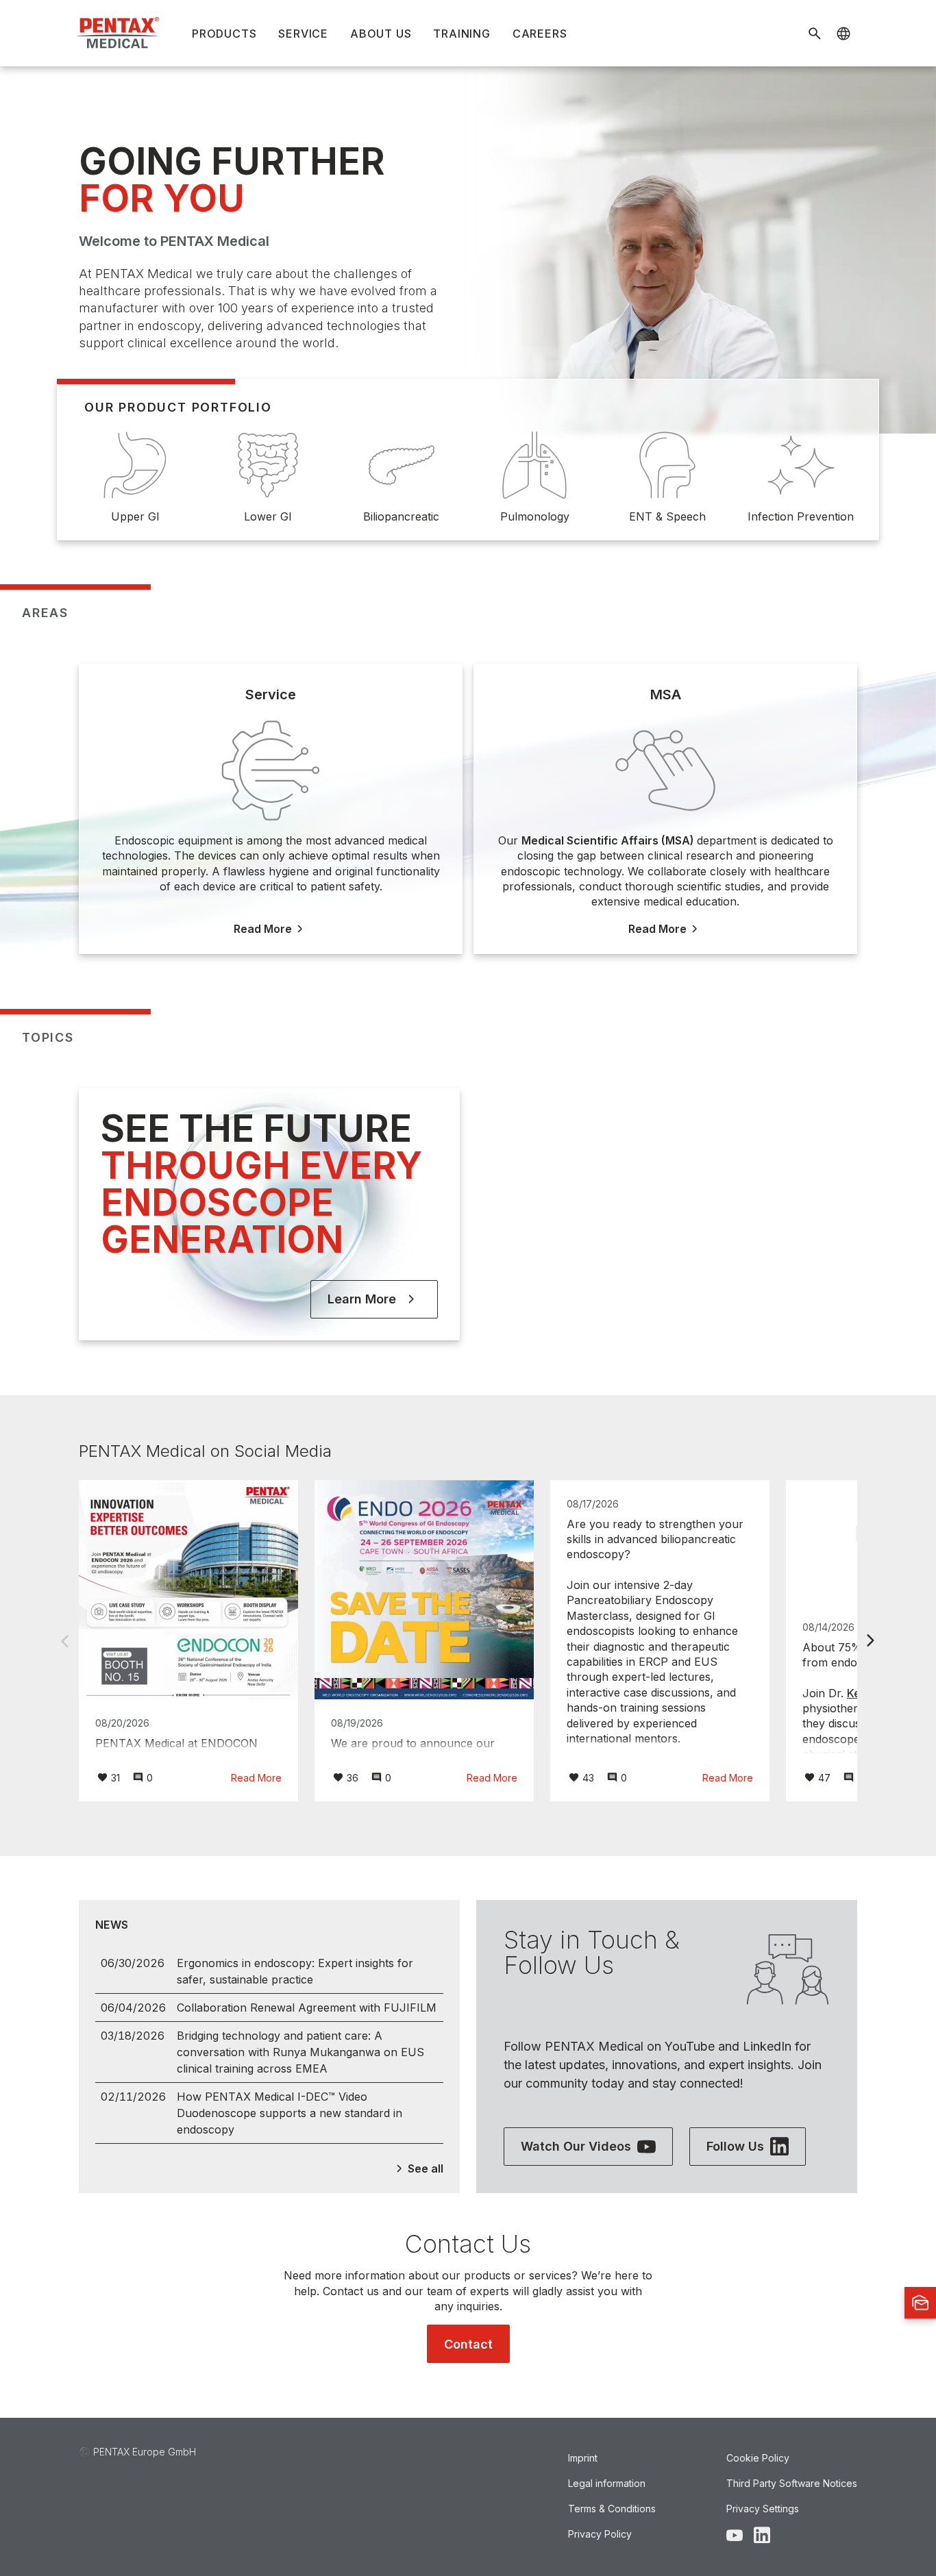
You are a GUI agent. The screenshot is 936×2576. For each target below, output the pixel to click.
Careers (540, 34)
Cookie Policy (758, 2458)
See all (426, 2168)
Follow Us (735, 2146)
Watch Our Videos (576, 2146)
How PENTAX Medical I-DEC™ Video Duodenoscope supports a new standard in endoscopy (290, 2113)
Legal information (607, 2483)
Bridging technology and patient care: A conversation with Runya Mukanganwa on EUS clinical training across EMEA (300, 2052)
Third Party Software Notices (792, 2483)
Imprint (583, 2458)
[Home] (119, 33)
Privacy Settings (763, 2509)
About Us (381, 34)
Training (461, 34)
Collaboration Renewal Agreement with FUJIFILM (307, 2008)
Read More (256, 1778)
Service (303, 34)
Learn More (362, 1299)
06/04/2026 (133, 2008)
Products (224, 34)
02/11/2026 (133, 2097)
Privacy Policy (600, 2534)
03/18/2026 (133, 2036)
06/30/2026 (133, 1963)
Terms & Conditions (612, 2509)
